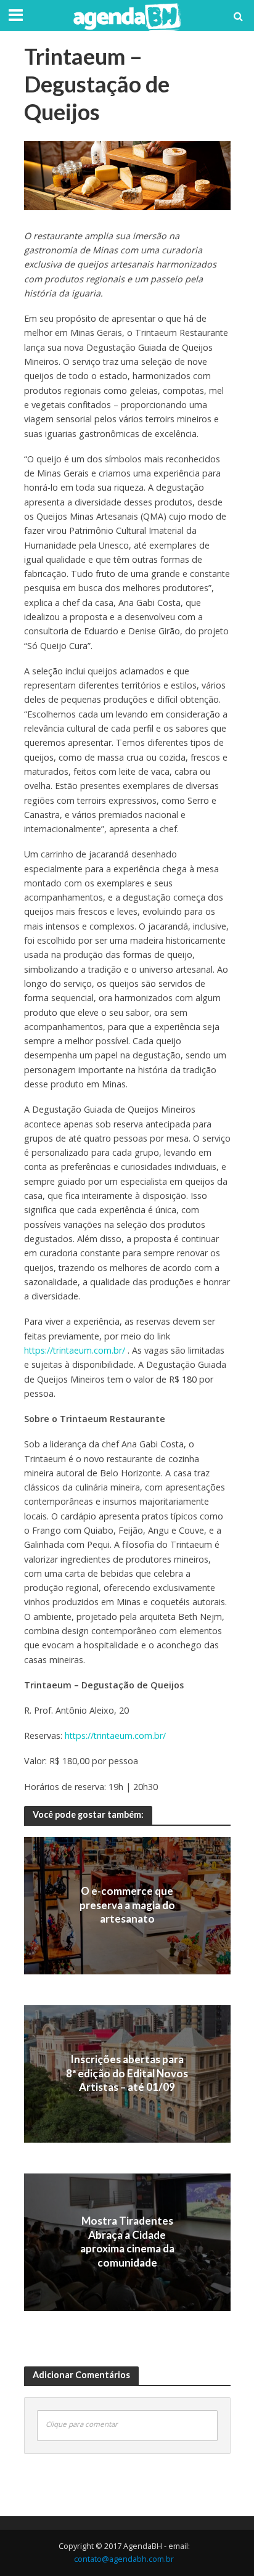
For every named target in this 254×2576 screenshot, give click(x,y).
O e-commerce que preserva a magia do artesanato (127, 1905)
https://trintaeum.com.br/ (75, 1350)
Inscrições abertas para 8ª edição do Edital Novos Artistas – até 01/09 (127, 2074)
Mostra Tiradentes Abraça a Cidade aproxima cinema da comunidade (127, 2242)
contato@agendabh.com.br (124, 2559)
